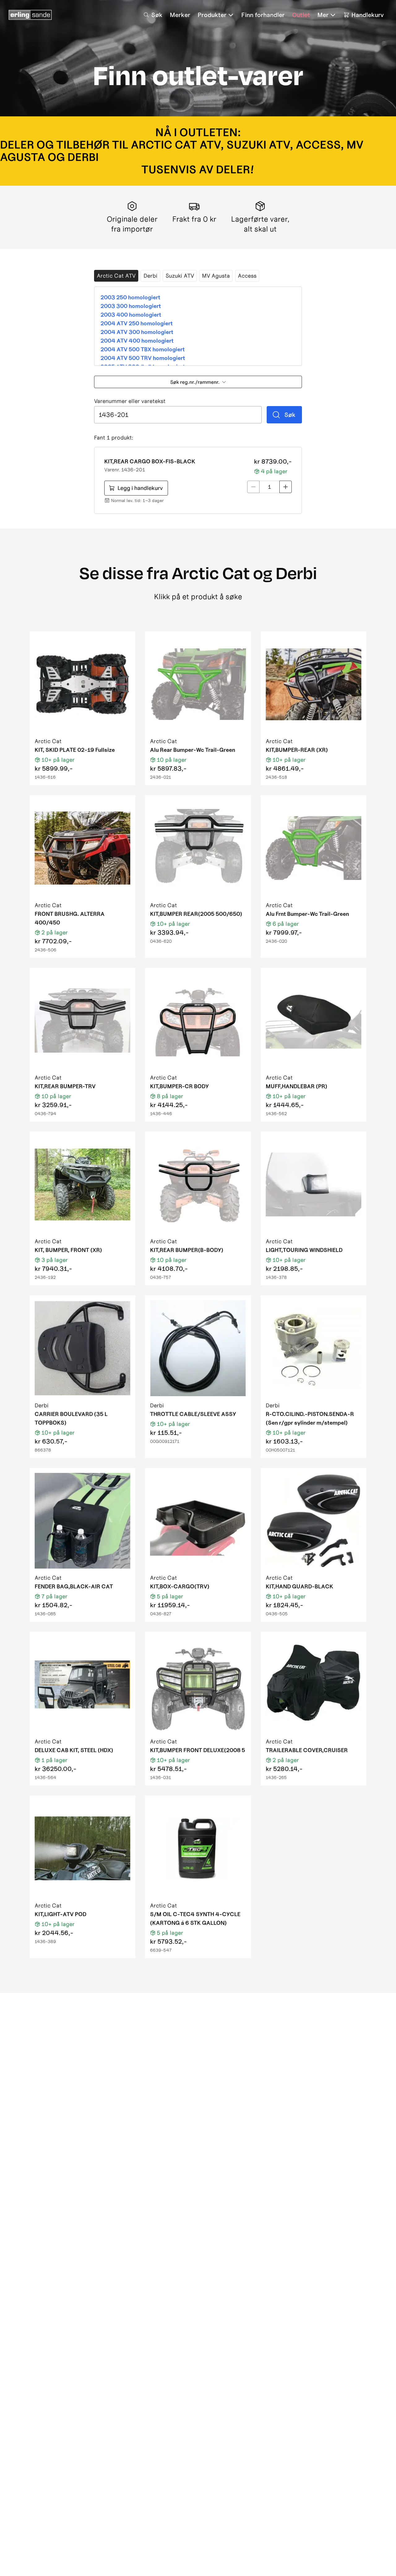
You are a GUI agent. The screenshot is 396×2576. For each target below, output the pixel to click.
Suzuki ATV (180, 276)
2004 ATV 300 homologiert (137, 332)
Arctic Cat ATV (116, 276)
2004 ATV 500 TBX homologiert (143, 349)
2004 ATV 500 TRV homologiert (143, 358)
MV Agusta (216, 276)
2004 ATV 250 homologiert (137, 323)
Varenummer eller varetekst (130, 401)
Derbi (151, 276)
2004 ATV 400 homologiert (137, 341)
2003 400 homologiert (131, 315)
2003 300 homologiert (131, 306)
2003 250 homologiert (130, 297)
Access (247, 276)
